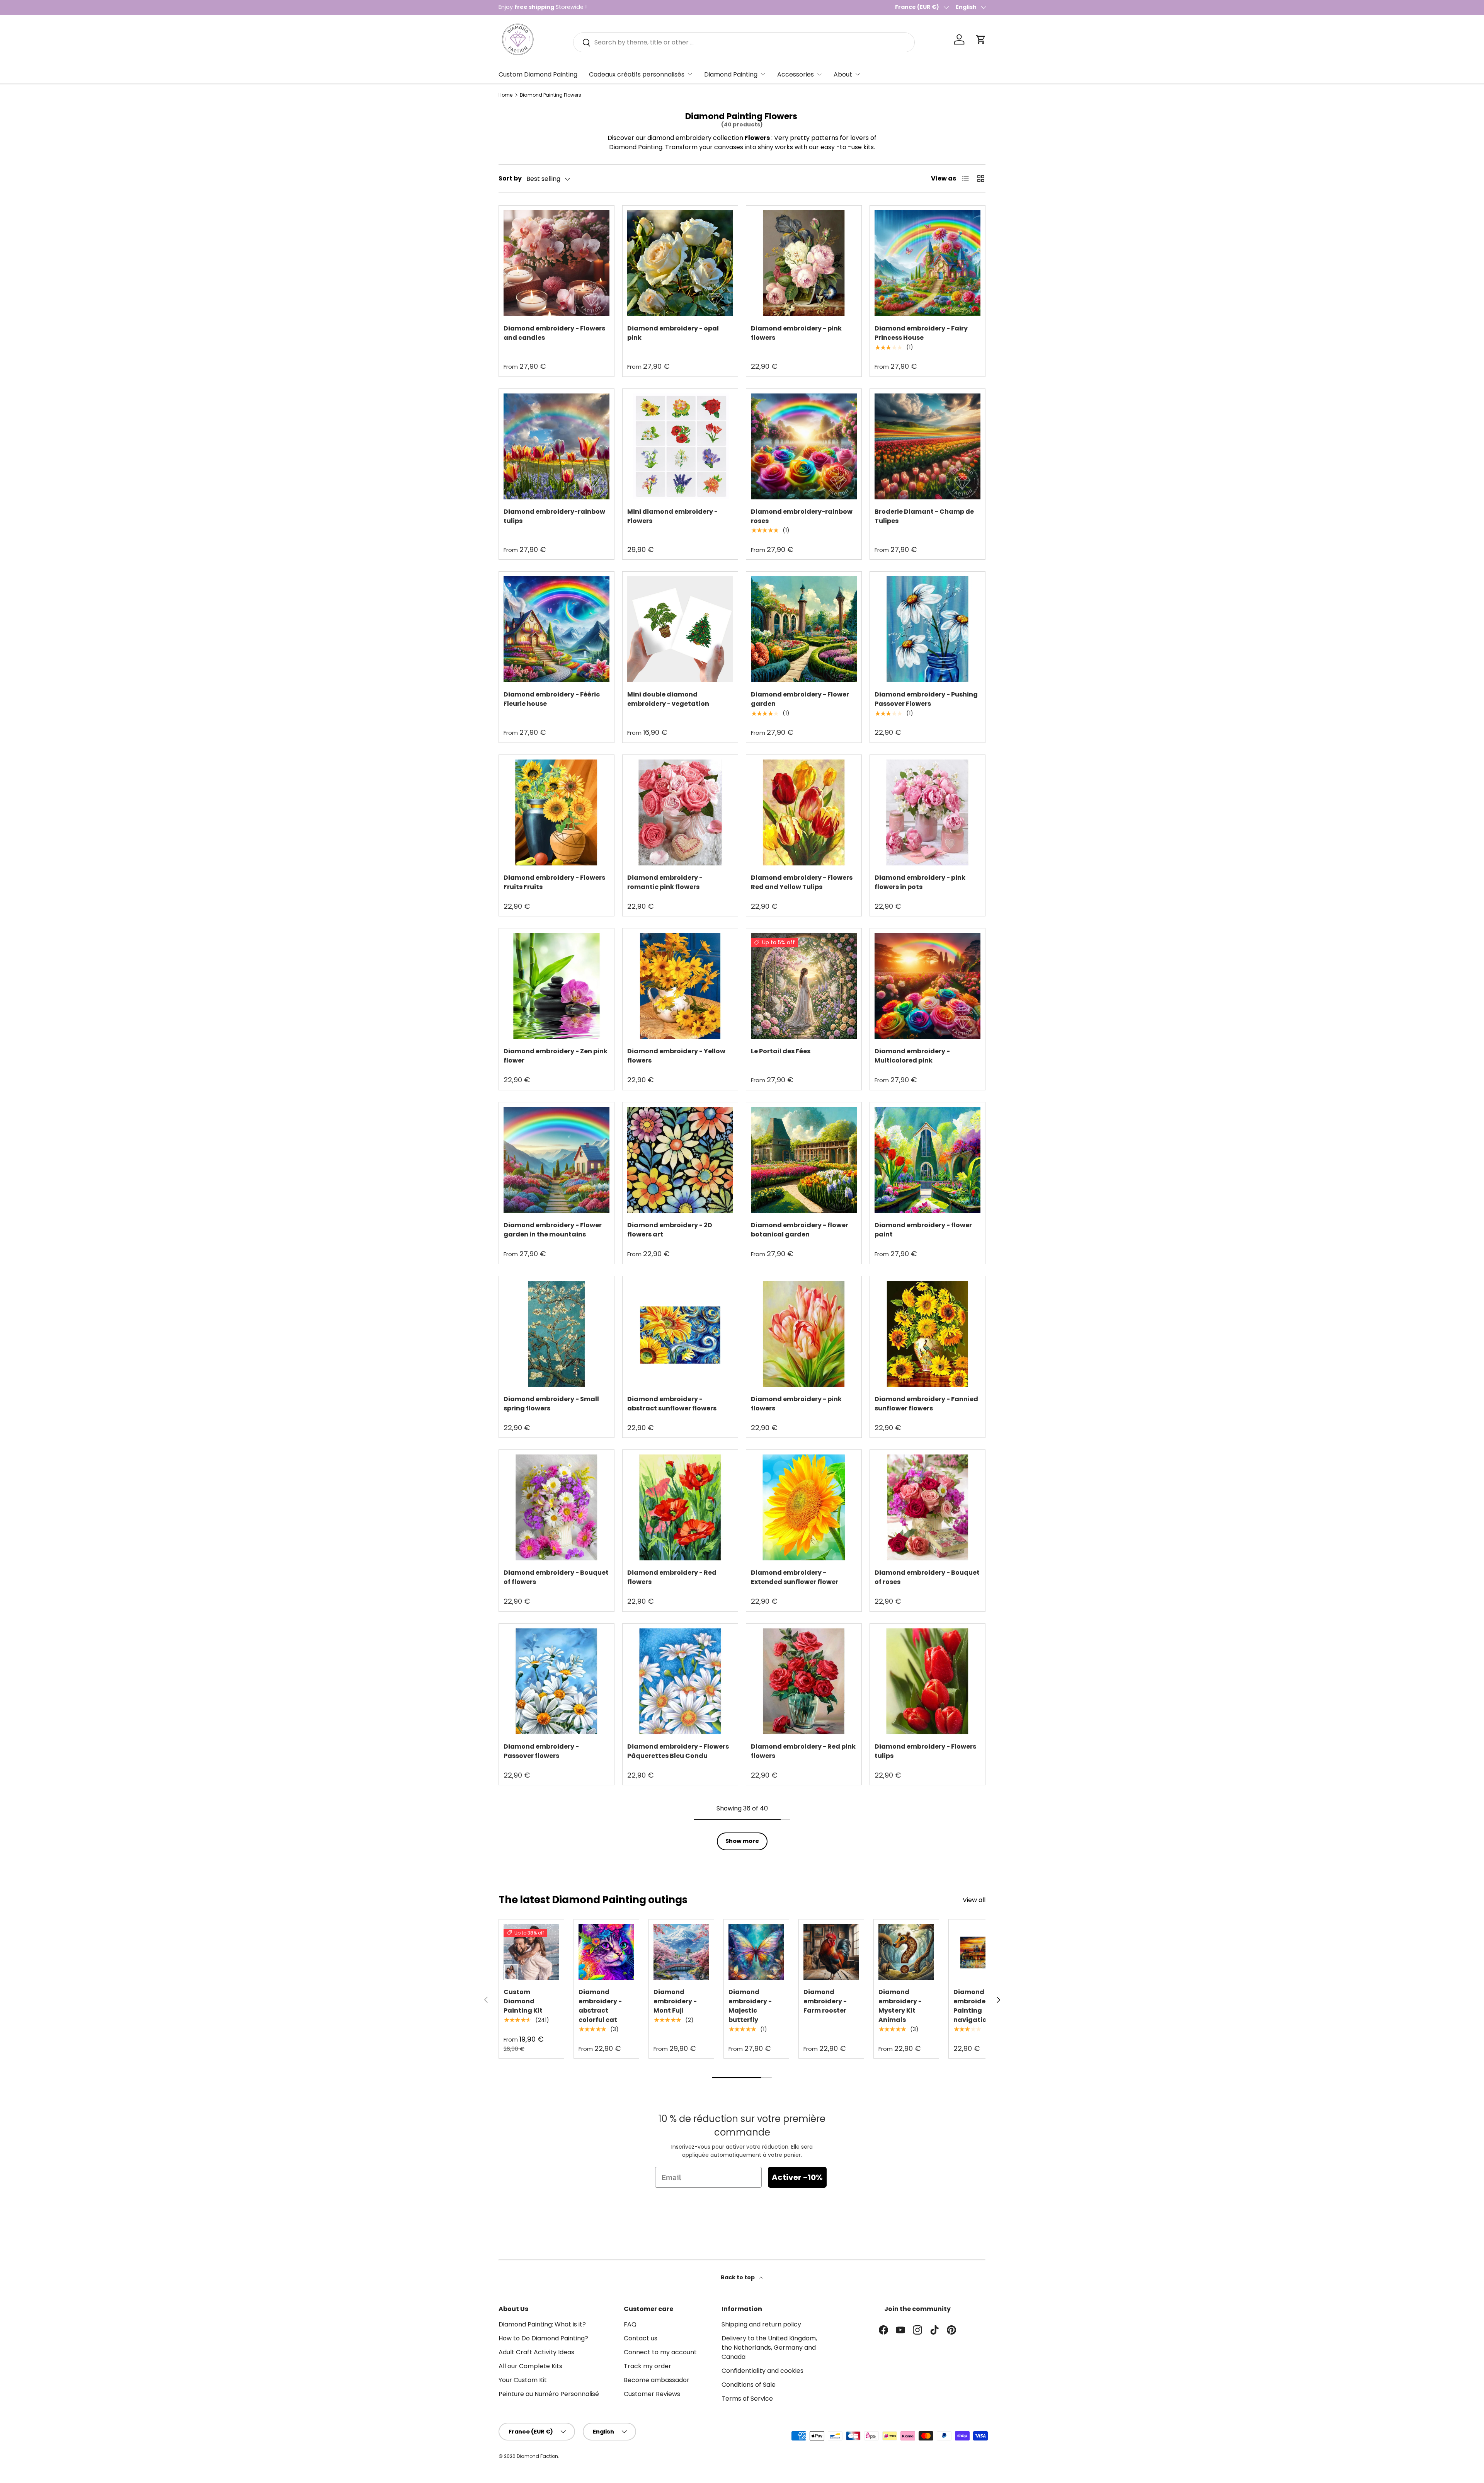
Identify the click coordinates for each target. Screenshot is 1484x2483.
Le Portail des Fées (781, 1051)
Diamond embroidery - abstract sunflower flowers (672, 1404)
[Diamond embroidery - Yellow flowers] (680, 986)
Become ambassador (657, 2380)
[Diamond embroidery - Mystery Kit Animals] (906, 1952)
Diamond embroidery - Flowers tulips (925, 1751)
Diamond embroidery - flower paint (923, 1230)
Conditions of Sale (749, 2385)
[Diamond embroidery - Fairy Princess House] (927, 263)
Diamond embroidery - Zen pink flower (556, 1056)
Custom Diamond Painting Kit (523, 2001)
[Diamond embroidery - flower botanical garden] (804, 1160)
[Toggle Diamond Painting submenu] (763, 74)
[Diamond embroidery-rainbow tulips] (556, 446)
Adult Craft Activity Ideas (536, 2352)
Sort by (510, 178)
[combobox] (744, 42)
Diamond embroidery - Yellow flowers (676, 1056)
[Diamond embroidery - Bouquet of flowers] (556, 1507)
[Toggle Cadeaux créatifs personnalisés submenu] (690, 74)
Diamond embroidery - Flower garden (800, 699)
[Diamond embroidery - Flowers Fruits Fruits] (556, 812)
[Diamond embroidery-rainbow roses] (804, 446)
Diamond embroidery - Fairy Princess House (921, 333)
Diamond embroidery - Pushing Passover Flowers (926, 699)
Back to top (738, 2277)
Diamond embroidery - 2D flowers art (670, 1230)
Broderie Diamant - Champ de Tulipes (924, 516)
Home (505, 95)
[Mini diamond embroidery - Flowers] (680, 446)
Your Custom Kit (523, 2380)
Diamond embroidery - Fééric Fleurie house (552, 699)
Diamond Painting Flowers (551, 95)
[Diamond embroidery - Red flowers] (680, 1507)
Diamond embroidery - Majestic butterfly (750, 2006)
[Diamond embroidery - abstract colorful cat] (606, 1952)
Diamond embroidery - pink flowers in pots (920, 882)
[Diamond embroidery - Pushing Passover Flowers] (927, 629)
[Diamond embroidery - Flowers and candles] (556, 263)
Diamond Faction (537, 2456)
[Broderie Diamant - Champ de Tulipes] (927, 446)
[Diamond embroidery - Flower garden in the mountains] (556, 1160)
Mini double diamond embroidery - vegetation (668, 699)
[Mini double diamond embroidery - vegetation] (680, 629)
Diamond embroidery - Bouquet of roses (927, 1577)
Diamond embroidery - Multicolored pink (912, 1056)
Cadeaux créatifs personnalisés (637, 74)
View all (974, 1900)
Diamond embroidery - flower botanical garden (800, 1230)
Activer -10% (797, 2177)
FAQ (630, 2324)
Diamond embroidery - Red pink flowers (803, 1751)
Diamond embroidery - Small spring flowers (551, 1404)
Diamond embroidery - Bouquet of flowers (556, 1577)
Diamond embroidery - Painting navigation (975, 2006)
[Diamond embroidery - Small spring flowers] (556, 1334)
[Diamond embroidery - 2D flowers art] (680, 1160)
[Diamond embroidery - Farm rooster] (831, 1952)
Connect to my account (660, 2352)
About (843, 74)
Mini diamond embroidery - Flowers (672, 516)
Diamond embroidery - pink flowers (796, 333)
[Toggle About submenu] (858, 74)
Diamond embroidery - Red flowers (672, 1577)
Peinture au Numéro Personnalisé (549, 2394)
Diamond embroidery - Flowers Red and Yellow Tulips (802, 882)
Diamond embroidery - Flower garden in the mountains (553, 1230)
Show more (742, 1841)
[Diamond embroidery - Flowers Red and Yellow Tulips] (804, 812)
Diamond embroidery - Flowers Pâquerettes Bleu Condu (678, 1751)
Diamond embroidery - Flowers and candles (554, 333)
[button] (981, 39)
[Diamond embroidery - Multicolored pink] (927, 986)
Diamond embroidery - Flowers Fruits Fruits (554, 882)
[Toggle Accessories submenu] (819, 74)
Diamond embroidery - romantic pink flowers (665, 882)
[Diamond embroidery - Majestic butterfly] (756, 1952)
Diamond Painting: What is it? (542, 2324)
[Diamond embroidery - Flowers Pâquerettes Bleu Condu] (680, 1681)
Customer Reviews (652, 2394)
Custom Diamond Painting (538, 74)
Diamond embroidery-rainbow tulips (554, 516)
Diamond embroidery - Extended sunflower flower (795, 1577)
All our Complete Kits (530, 2366)
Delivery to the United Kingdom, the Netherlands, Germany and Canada (769, 2348)
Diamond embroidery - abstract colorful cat (600, 2006)
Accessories (796, 74)
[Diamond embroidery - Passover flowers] (556, 1681)
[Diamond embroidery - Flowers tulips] (927, 1681)
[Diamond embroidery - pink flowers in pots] (927, 812)
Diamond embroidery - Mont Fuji (675, 2001)
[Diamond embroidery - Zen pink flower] (556, 986)
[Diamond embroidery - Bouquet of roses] (927, 1507)
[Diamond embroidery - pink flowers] (804, 263)
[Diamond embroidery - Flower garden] (804, 629)
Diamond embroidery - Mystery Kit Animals (900, 2006)
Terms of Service (747, 2399)
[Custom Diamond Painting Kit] (531, 1952)
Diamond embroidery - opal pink (673, 333)
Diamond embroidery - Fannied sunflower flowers (926, 1404)
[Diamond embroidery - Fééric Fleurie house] (556, 629)
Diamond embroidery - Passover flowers (541, 1751)
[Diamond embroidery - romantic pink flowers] (680, 812)
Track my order (648, 2366)
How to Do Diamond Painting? (543, 2338)
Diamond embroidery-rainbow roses (802, 516)
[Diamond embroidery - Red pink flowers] (804, 1681)
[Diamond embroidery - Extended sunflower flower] (804, 1507)
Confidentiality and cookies (762, 2371)
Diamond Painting (731, 74)
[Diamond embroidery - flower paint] (927, 1160)
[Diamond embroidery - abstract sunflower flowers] (680, 1334)
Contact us (641, 2338)
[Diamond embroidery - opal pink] (680, 263)
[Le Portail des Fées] (804, 986)
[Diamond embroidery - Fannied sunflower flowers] (927, 1334)
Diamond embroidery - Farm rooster (825, 2001)
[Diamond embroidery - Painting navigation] (981, 1952)
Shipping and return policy (761, 2324)
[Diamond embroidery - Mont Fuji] (681, 1952)
